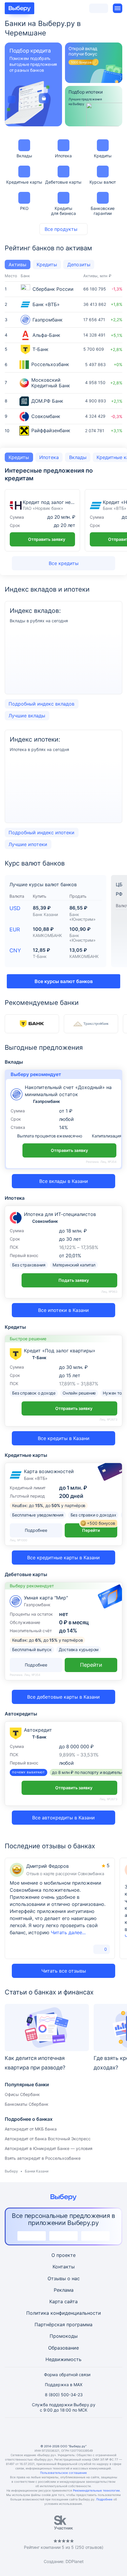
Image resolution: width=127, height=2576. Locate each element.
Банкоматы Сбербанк (27, 2104)
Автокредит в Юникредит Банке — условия (49, 2148)
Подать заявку (74, 1280)
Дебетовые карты (63, 182)
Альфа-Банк (46, 335)
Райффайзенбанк (51, 431)
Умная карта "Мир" (46, 1598)
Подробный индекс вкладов (41, 704)
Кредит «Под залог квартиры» (60, 1351)
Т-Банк (40, 349)
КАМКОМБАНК (47, 935)
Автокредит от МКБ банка (31, 2129)
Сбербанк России (53, 289)
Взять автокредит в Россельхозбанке (43, 2158)
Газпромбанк (48, 320)
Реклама (64, 2290)
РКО (24, 208)
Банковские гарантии (103, 211)
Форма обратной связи (67, 2375)
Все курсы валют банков (64, 981)
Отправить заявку (47, 539)
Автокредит (38, 1730)
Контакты (64, 2267)
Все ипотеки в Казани (63, 1310)
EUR (15, 929)
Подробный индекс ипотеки (41, 832)
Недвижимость (63, 2359)
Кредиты (103, 156)
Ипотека (63, 156)
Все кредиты (64, 563)
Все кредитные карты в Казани (63, 1558)
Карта (56, 2301)
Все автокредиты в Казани (63, 1818)
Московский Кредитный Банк (51, 383)
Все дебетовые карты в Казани (63, 1697)
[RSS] (92, 2431)
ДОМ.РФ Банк (47, 401)
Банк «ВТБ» (46, 305)
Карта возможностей (49, 1471)
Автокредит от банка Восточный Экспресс (48, 2139)
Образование (63, 2348)
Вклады (24, 156)
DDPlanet (75, 2561)
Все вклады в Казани (64, 1181)
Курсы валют (103, 182)
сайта (71, 2301)
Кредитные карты (24, 182)
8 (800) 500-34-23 (64, 2395)
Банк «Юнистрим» (83, 917)
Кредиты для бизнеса (63, 211)
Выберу (11, 2171)
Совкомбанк (46, 416)
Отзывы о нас (64, 2278)
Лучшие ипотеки (28, 844)
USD (15, 908)
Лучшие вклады (27, 716)
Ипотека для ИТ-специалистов (60, 1214)
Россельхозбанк (50, 364)
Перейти (99, 1528)
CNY (15, 950)
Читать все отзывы (64, 1971)
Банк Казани (45, 914)
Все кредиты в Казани (64, 1438)
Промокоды (64, 2336)
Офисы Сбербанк (22, 2094)
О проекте (63, 2255)
